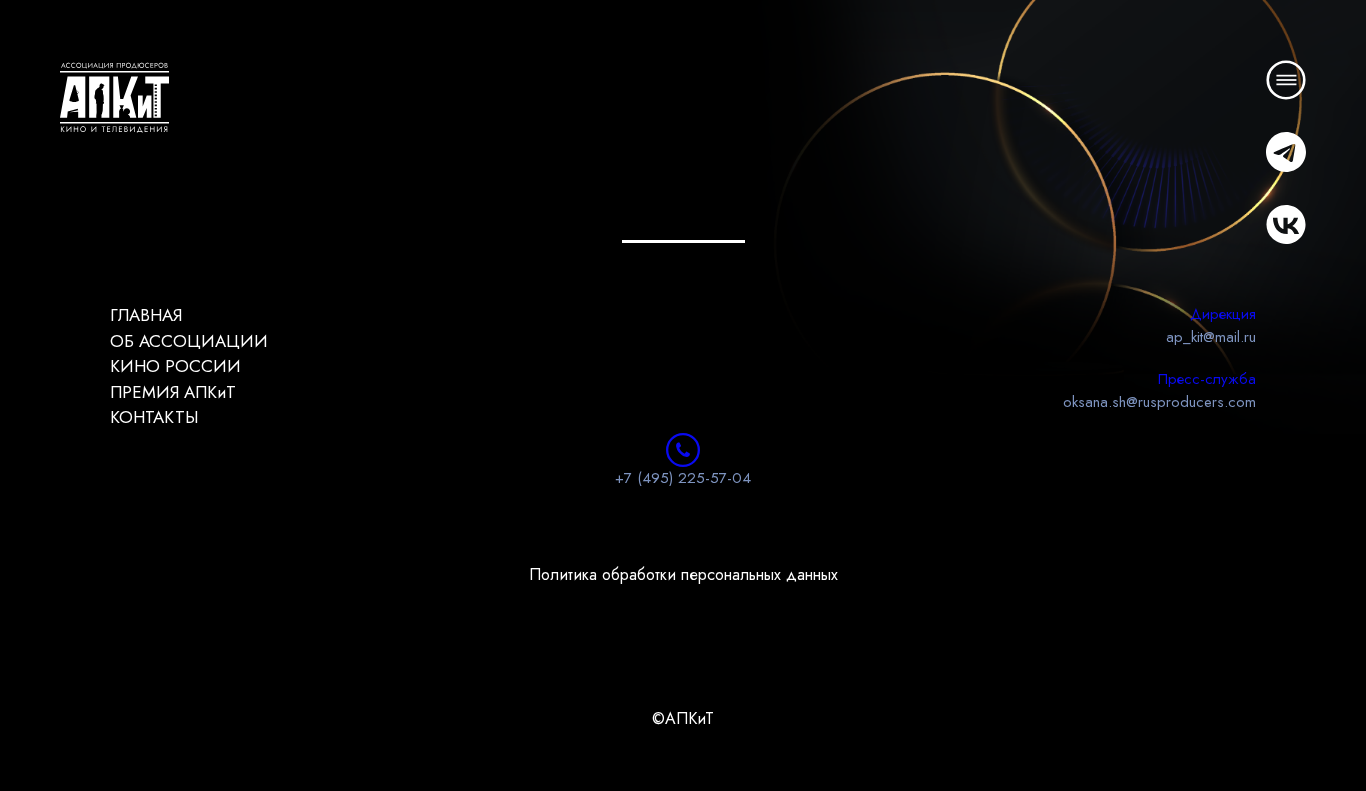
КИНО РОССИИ (175, 366)
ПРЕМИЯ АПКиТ (173, 392)
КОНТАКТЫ (154, 417)
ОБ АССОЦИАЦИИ (189, 341)
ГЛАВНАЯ (146, 315)
